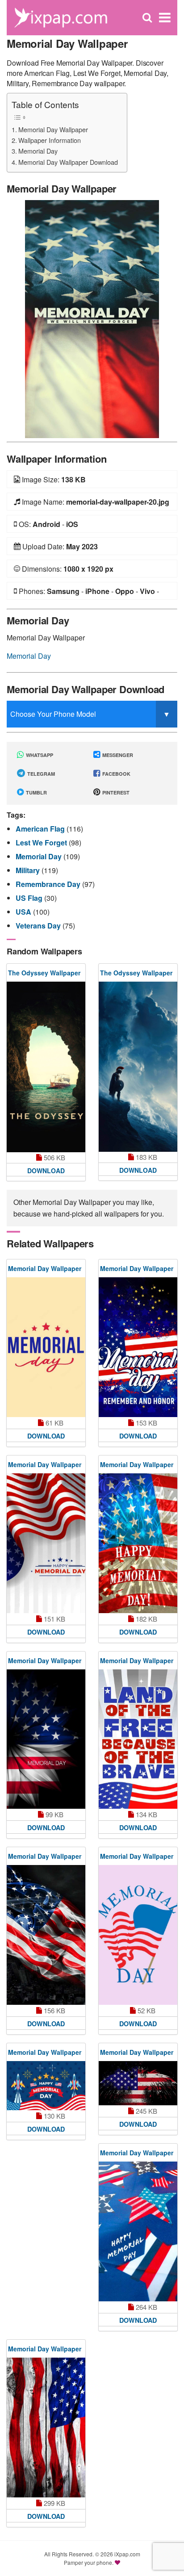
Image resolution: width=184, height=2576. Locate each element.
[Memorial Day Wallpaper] (92, 318)
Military (29, 870)
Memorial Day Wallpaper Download (68, 162)
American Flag (41, 829)
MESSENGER (117, 755)
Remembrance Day (49, 884)
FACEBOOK (116, 774)
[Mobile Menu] (165, 18)
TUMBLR (36, 792)
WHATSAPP (39, 755)
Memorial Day (38, 151)
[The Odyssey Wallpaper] (46, 1067)
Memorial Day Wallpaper (53, 129)
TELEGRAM (40, 774)
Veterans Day (39, 926)
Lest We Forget (42, 843)
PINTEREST (115, 792)
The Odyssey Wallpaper (44, 973)
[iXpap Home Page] (61, 17)
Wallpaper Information (50, 140)
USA (24, 912)
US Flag (30, 898)
